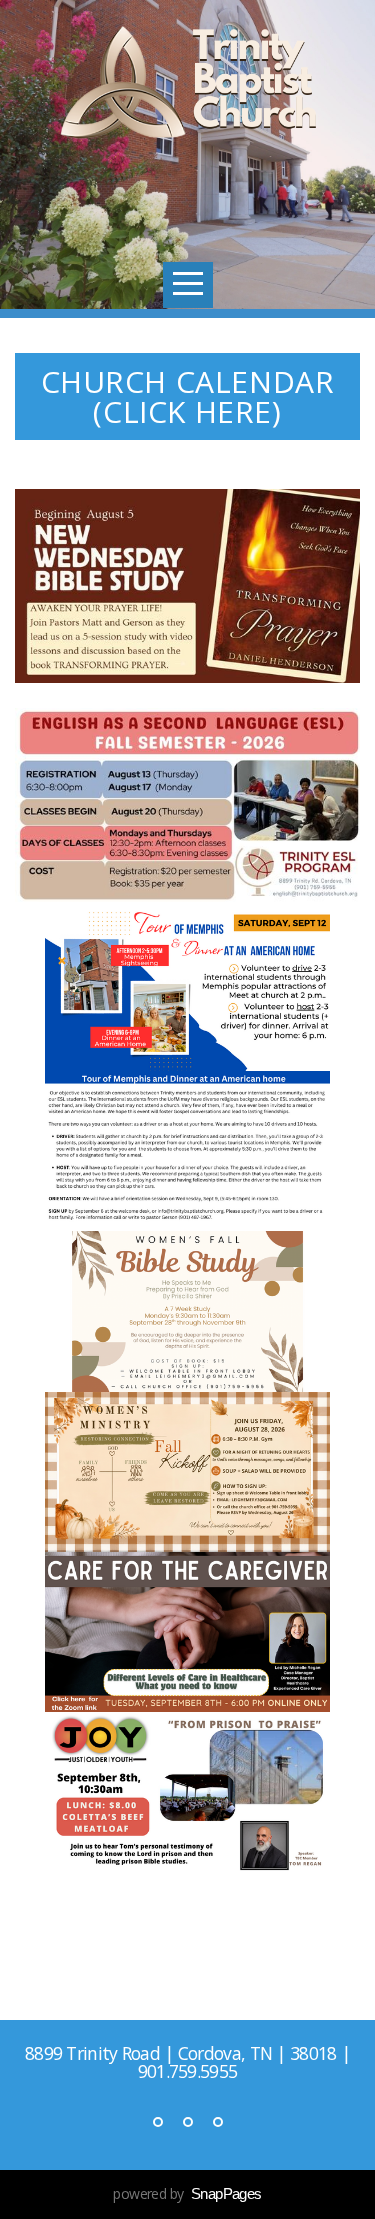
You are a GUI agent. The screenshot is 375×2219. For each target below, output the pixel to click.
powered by (187, 2193)
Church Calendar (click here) (188, 396)
